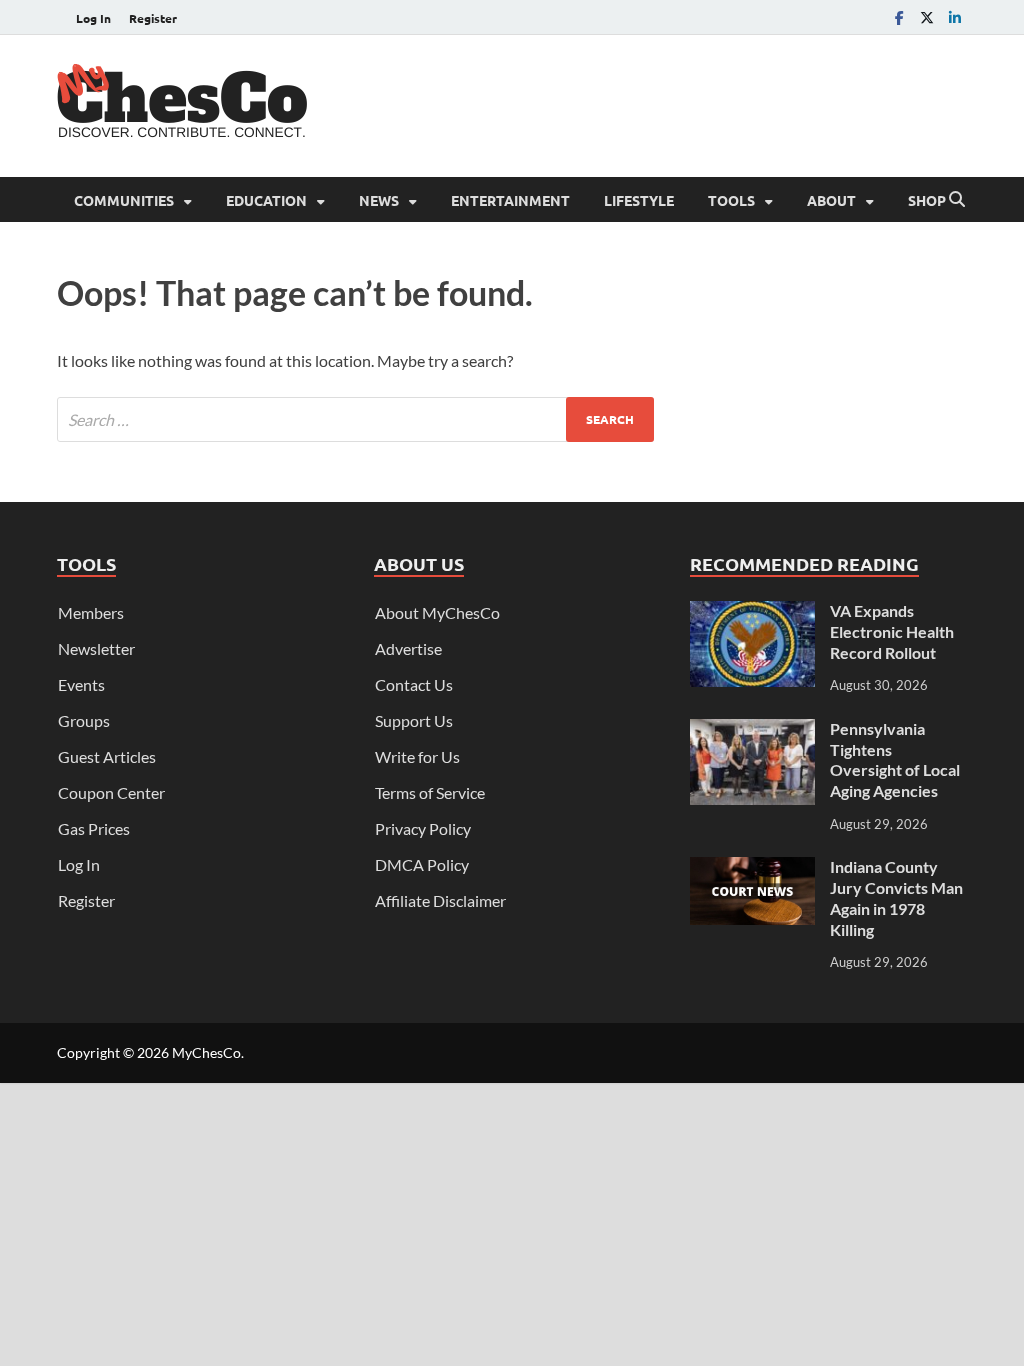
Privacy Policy (423, 828)
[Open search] (957, 200)
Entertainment (510, 200)
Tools (731, 200)
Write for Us (417, 756)
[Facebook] (899, 17)
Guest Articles (107, 756)
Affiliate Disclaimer (440, 900)
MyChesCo (206, 1052)
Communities (124, 200)
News (379, 200)
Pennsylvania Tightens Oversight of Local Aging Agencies (895, 759)
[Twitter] (927, 17)
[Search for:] (355, 419)
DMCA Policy (422, 864)
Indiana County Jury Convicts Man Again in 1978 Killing (896, 897)
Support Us (414, 720)
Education (266, 200)
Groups (84, 720)
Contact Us (414, 684)
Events (81, 684)
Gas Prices (94, 828)
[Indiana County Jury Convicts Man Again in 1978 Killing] (752, 868)
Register (153, 18)
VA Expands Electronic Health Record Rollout (892, 631)
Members (91, 612)
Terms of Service (430, 792)
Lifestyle (639, 200)
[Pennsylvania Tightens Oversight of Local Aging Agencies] (752, 730)
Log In (93, 18)
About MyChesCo (437, 612)
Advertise (408, 648)
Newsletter (96, 648)
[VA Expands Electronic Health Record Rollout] (752, 612)
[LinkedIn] (955, 17)
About (831, 200)
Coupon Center (111, 792)
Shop (927, 200)
